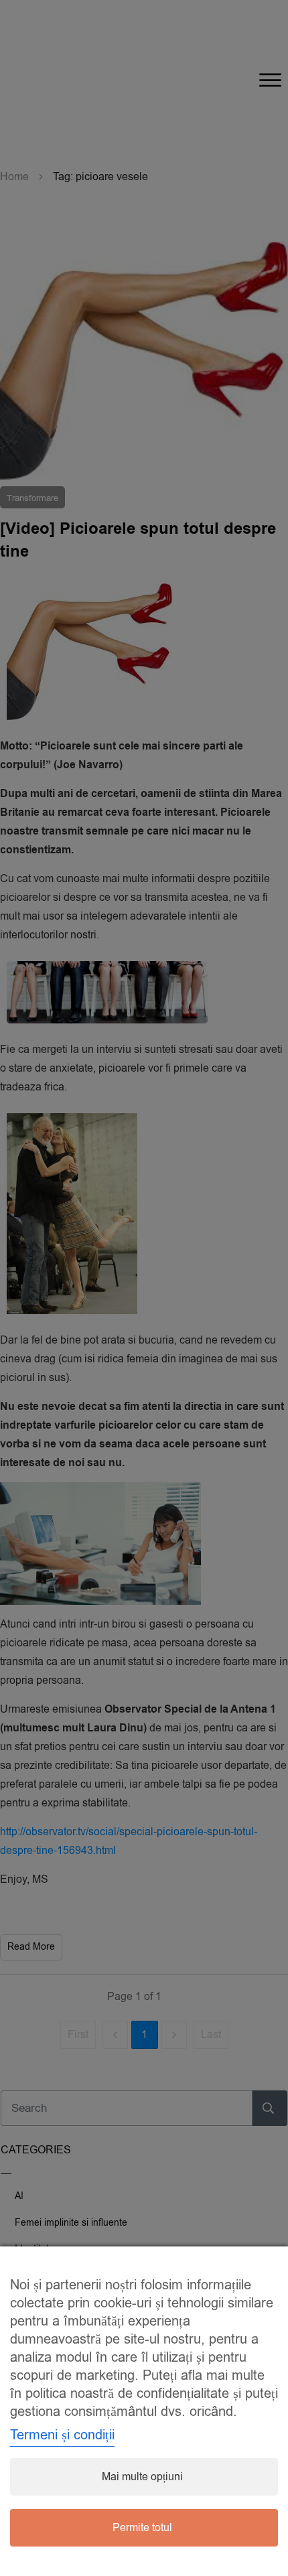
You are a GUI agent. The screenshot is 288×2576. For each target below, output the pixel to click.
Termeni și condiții (62, 2435)
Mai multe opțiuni (142, 2477)
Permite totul (142, 2528)
